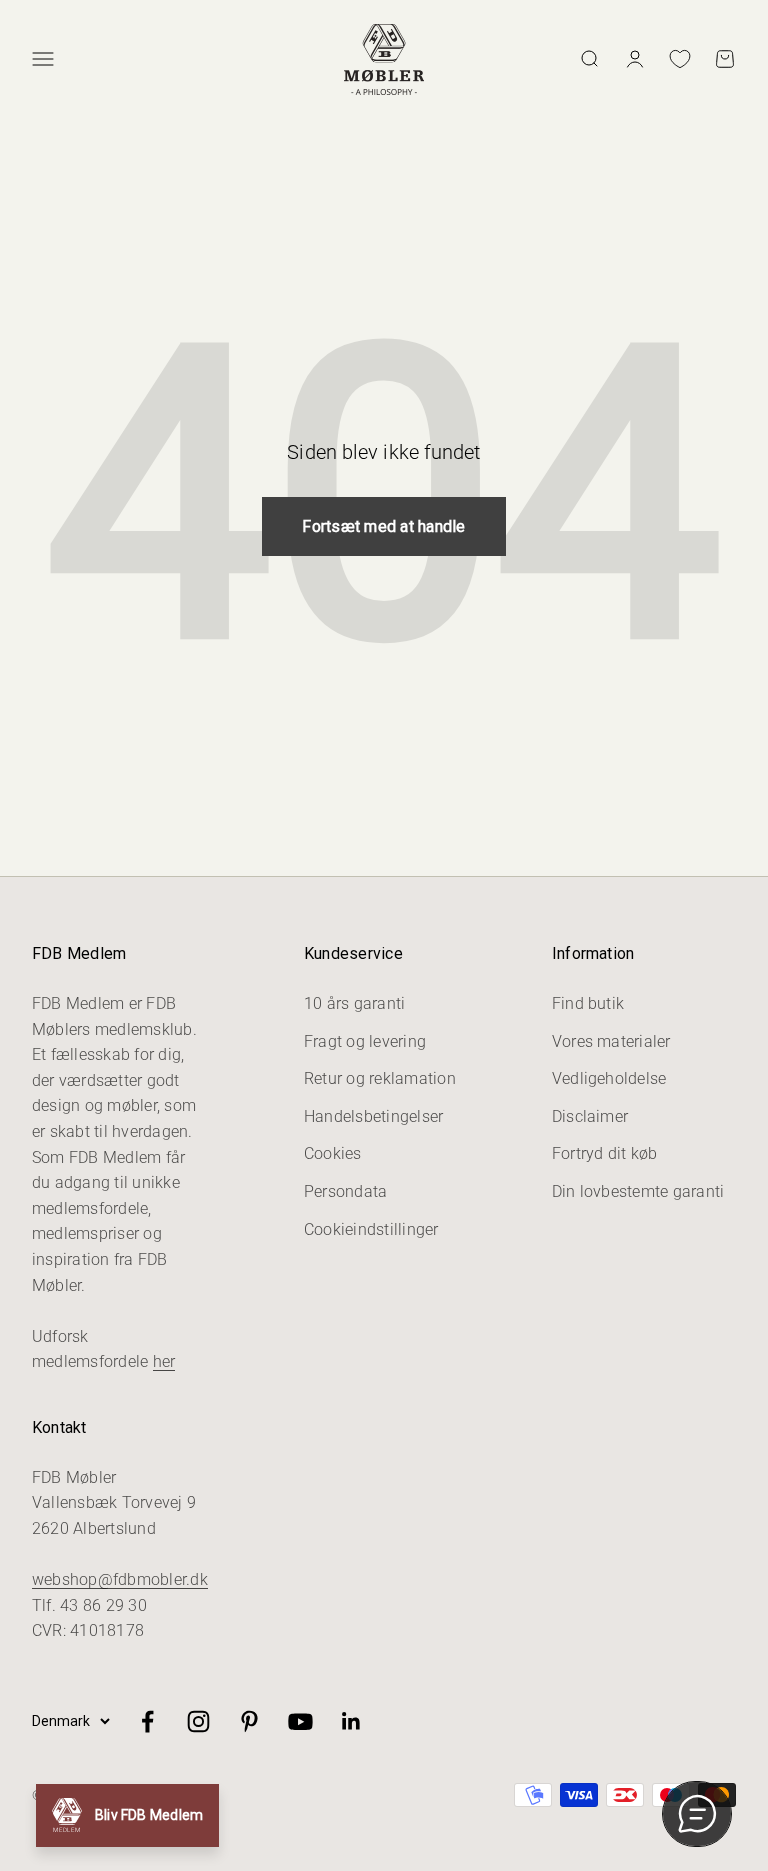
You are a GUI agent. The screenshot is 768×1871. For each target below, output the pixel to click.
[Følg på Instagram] (198, 1721)
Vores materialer (611, 1041)
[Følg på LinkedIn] (351, 1721)
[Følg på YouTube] (300, 1721)
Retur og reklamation (380, 1078)
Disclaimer (590, 1116)
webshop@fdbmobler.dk (120, 1579)
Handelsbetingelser (373, 1116)
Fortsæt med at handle (383, 526)
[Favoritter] (680, 59)
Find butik (588, 1003)
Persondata (345, 1191)
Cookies (333, 1153)
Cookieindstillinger (371, 1229)
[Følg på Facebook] (147, 1721)
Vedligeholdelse (609, 1078)
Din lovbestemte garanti (638, 1191)
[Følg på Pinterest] (249, 1721)
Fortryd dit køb (605, 1153)
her (164, 1361)
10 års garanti (354, 1003)
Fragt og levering (365, 1041)
